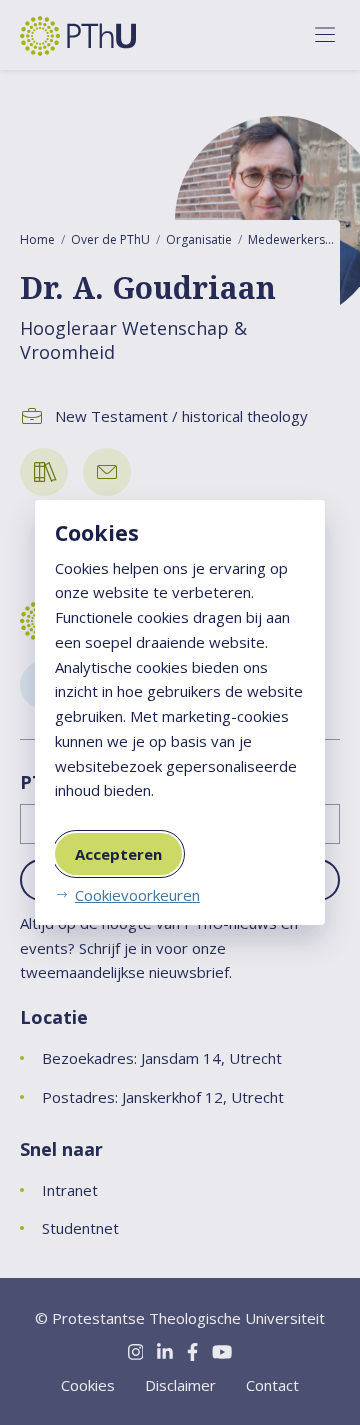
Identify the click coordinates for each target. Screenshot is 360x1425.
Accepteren (118, 854)
